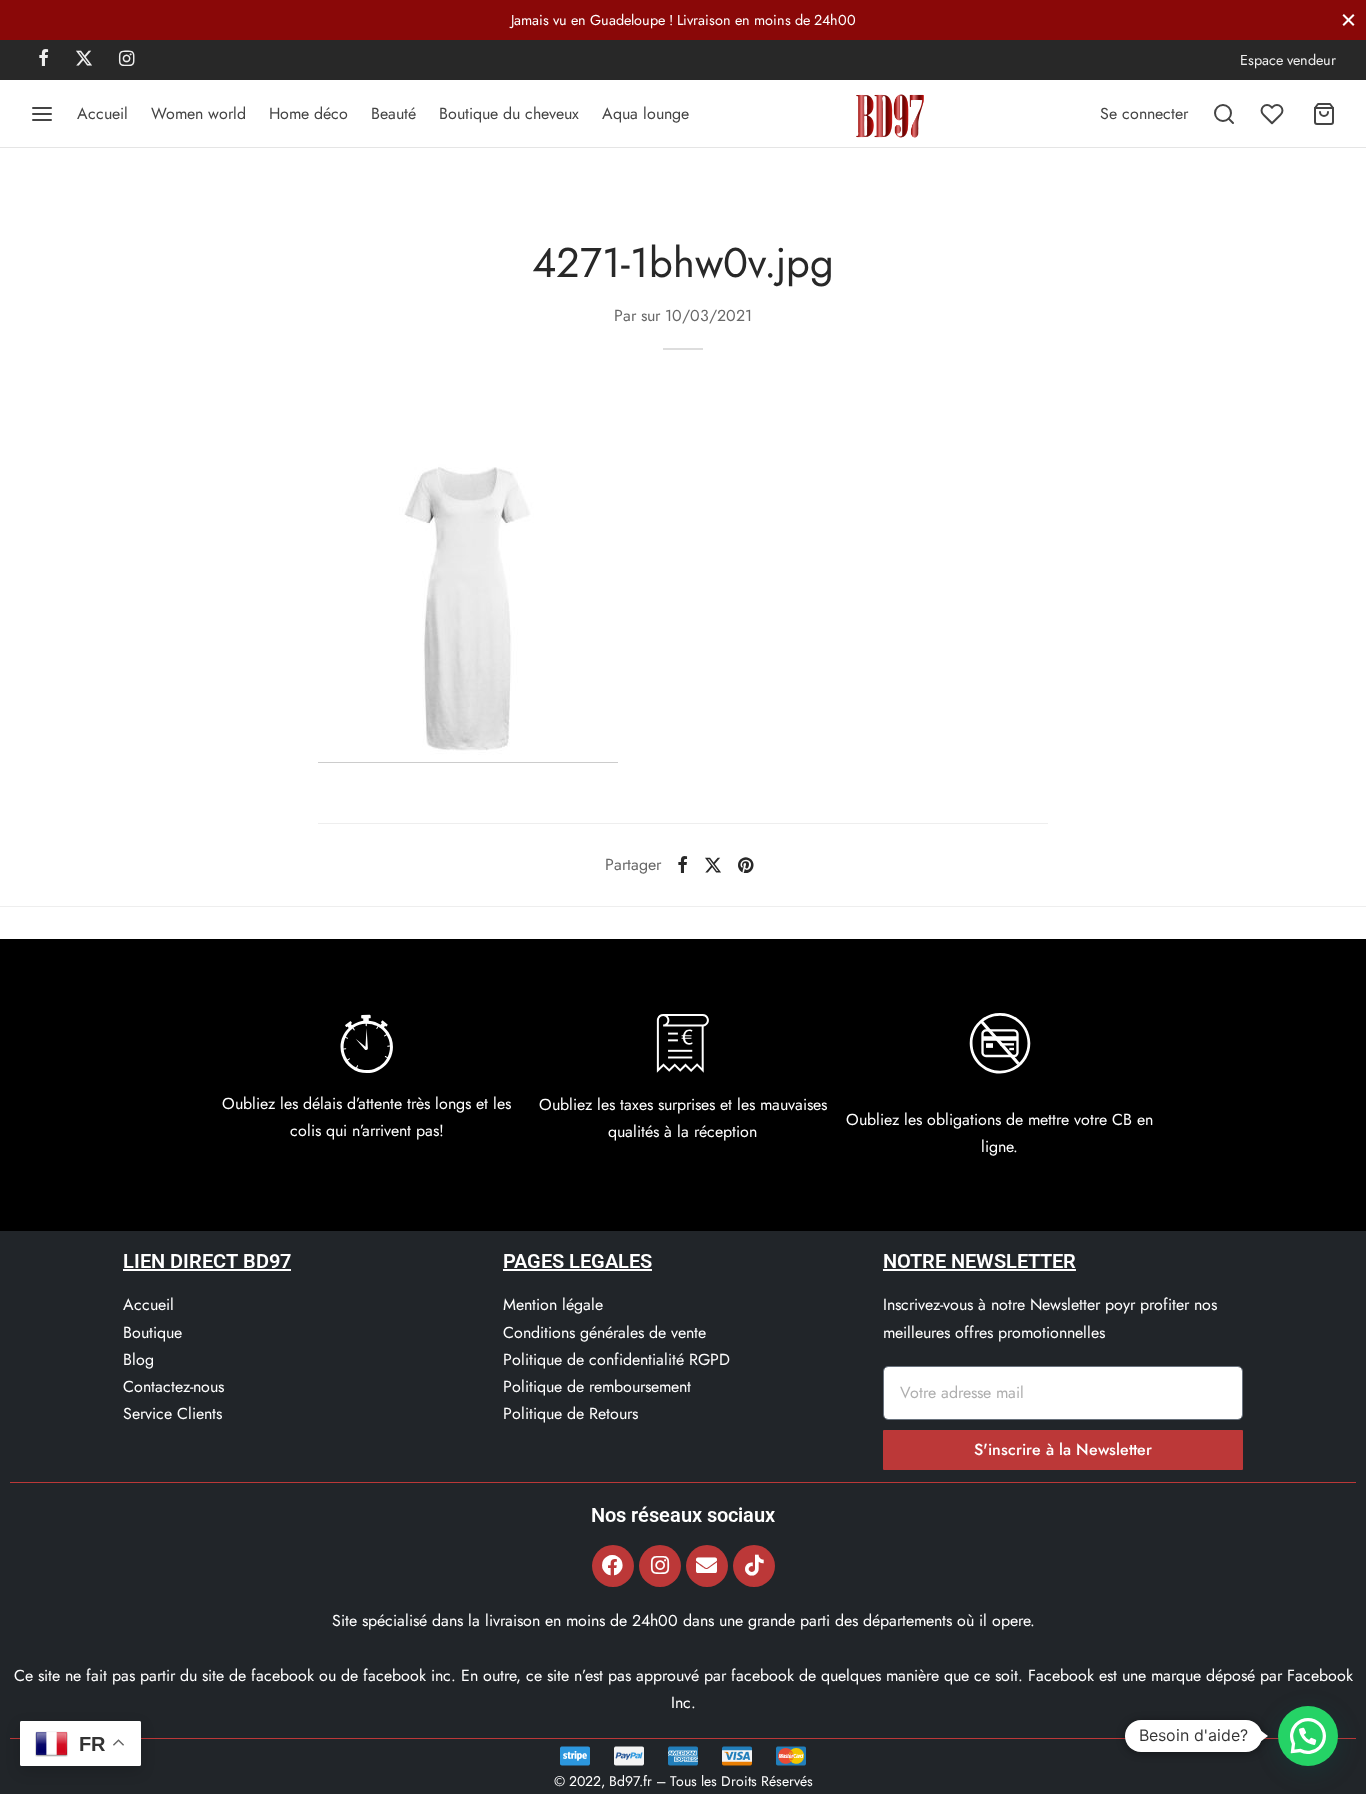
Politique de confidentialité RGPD (616, 1359)
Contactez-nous (173, 1386)
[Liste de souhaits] (1274, 114)
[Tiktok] (754, 1566)
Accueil (102, 113)
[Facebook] (43, 60)
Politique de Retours (570, 1413)
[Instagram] (126, 60)
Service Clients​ (172, 1413)
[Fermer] (1348, 19)
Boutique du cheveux (509, 113)
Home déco (308, 113)
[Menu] (42, 114)
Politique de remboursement (597, 1386)
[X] (84, 60)
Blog (138, 1359)
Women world (198, 113)
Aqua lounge (645, 113)
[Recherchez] (1224, 114)
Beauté (393, 113)
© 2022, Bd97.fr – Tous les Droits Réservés (683, 1781)
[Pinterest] (745, 865)
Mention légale (553, 1304)
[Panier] (1324, 114)
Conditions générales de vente (604, 1332)
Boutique (152, 1332)
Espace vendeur (1288, 60)
